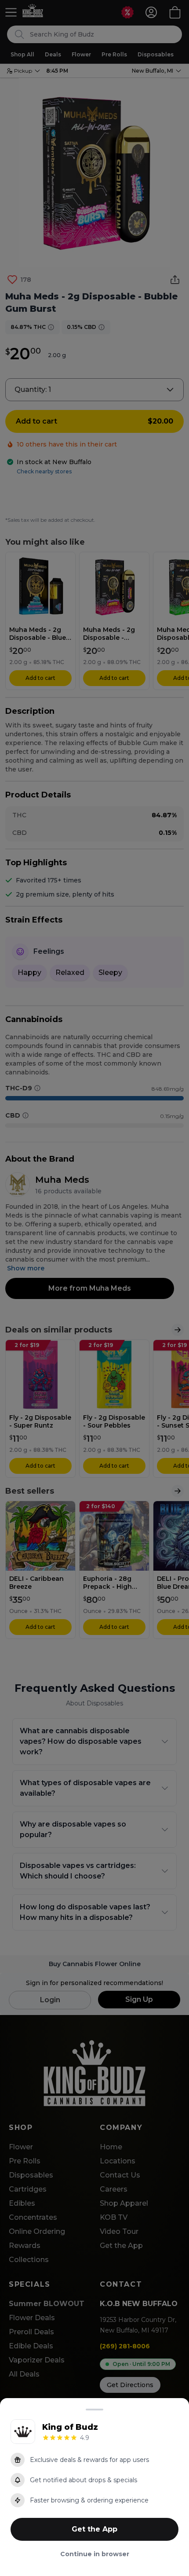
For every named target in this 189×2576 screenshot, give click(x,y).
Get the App (94, 2529)
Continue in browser (95, 2554)
